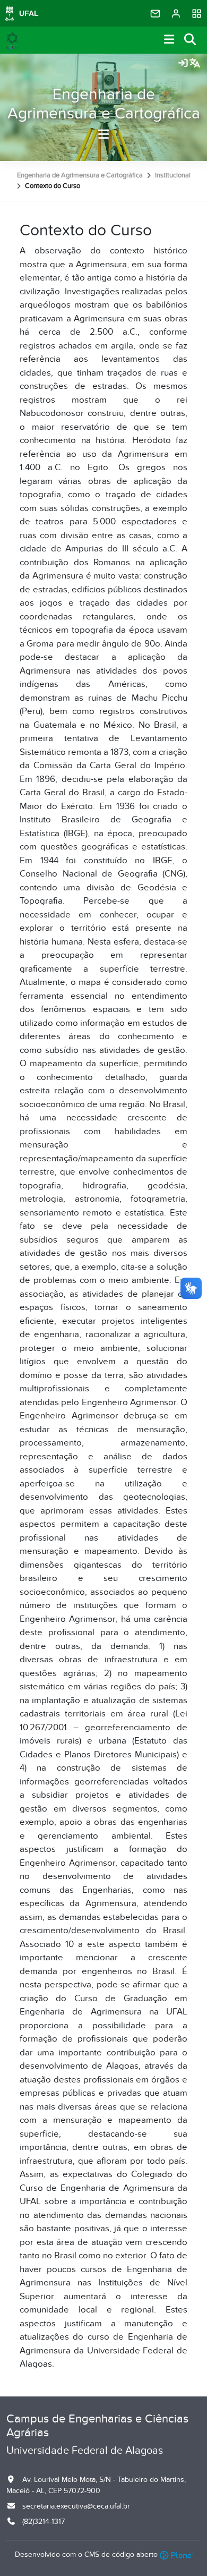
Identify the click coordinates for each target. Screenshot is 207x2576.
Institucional (173, 175)
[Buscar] (191, 40)
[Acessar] (183, 64)
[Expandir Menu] (169, 40)
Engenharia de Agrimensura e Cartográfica (104, 104)
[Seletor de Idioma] (195, 64)
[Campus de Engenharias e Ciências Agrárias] (12, 40)
